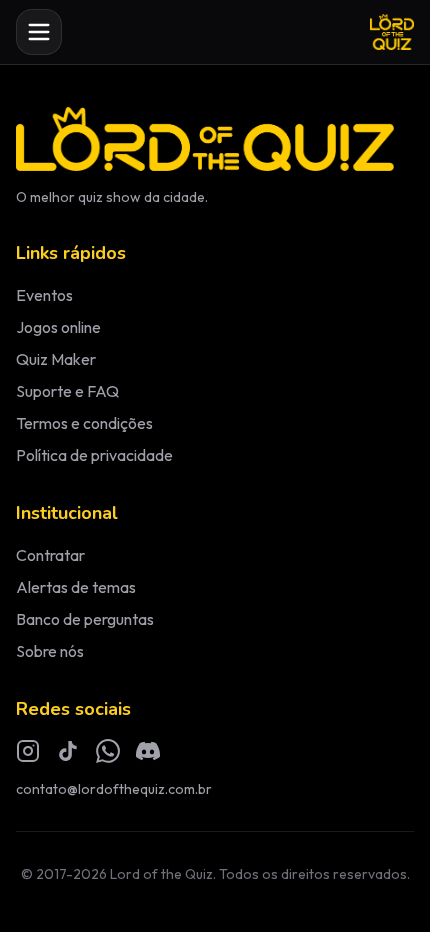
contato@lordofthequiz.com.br (114, 789)
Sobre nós (50, 651)
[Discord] (148, 751)
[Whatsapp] (108, 751)
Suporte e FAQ (67, 391)
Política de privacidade (94, 455)
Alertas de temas (76, 587)
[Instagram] (28, 751)
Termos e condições (84, 423)
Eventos (44, 295)
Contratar (50, 555)
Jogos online (58, 327)
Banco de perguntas (85, 619)
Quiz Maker (56, 359)
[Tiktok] (68, 751)
